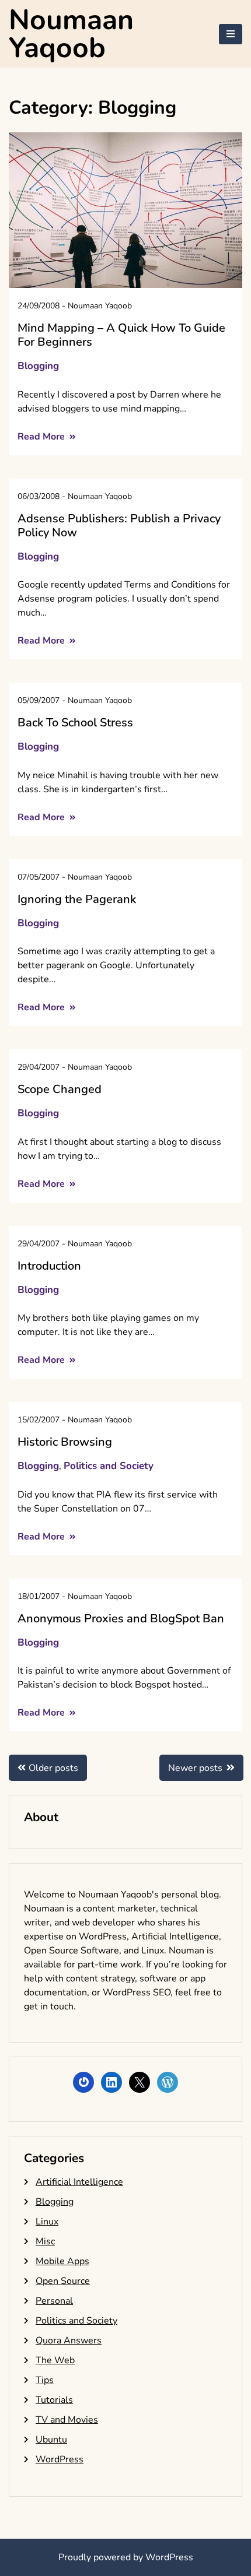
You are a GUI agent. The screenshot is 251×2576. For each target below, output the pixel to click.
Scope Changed (60, 1089)
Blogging (38, 366)
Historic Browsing (65, 1442)
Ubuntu (51, 2440)
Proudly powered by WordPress (126, 2557)
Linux (47, 2222)
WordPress (60, 2459)
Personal (54, 2301)
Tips (45, 2380)
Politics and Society (109, 1466)
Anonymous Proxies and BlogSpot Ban (121, 1619)
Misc (45, 2241)
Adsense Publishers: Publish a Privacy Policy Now (119, 526)
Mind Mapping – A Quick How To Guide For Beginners (121, 335)
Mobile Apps (62, 2261)
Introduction (49, 1266)
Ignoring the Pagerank (77, 899)
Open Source (63, 2281)
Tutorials (54, 2400)
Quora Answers (69, 2340)
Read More (42, 437)
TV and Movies (67, 2420)
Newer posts (195, 1768)
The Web (55, 2360)
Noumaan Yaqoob (71, 34)
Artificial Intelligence (79, 2182)
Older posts (53, 1768)
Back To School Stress (75, 723)
